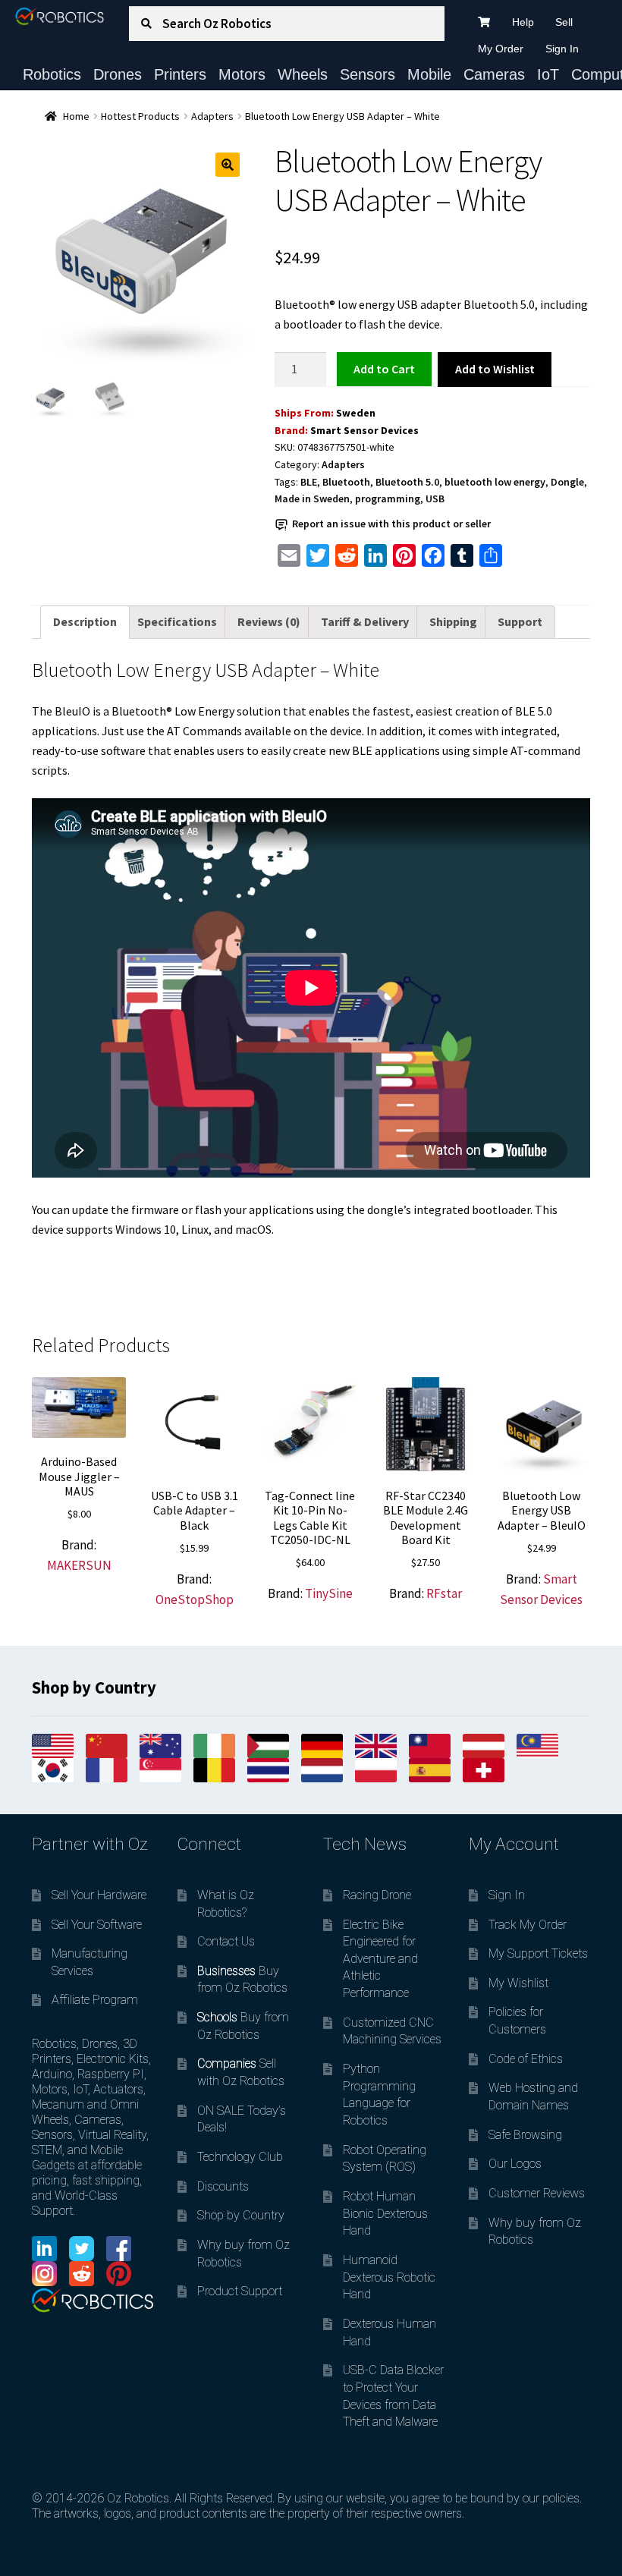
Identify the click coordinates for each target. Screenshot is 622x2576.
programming (388, 499)
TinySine (329, 1593)
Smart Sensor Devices (364, 430)
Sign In (562, 49)
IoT (548, 74)
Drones (118, 74)
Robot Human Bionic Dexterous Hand (385, 2213)
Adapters (212, 116)
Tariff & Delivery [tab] (365, 621)
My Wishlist (518, 1983)
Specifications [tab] (177, 621)
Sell (564, 22)
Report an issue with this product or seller (391, 524)
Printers (180, 74)
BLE (309, 482)
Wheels (303, 74)
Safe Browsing (525, 2135)
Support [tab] (520, 621)
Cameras (494, 74)
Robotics (52, 74)
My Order (501, 49)
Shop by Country (241, 2215)
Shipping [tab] (453, 621)
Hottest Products (140, 116)
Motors (242, 74)
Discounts (223, 2186)
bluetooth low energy (495, 482)
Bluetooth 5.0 (407, 482)
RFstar (444, 1593)
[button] (228, 165)
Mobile (429, 74)
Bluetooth (346, 482)
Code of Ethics (526, 2059)
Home (76, 116)
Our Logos (515, 2164)
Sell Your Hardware (99, 1895)
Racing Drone (377, 1895)
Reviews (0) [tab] (269, 621)
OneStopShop (195, 1599)
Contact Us (226, 1941)
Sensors (368, 74)
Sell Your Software (97, 1925)
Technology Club (240, 2157)
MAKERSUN (79, 1565)
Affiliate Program (95, 2000)
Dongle (567, 482)
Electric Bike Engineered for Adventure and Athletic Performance (380, 1959)
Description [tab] (85, 621)
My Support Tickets (538, 1953)
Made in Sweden (312, 499)
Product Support (240, 2291)
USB (435, 499)
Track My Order (528, 1925)
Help (523, 22)
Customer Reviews (537, 2193)
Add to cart (384, 369)
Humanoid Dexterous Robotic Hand (389, 2277)
